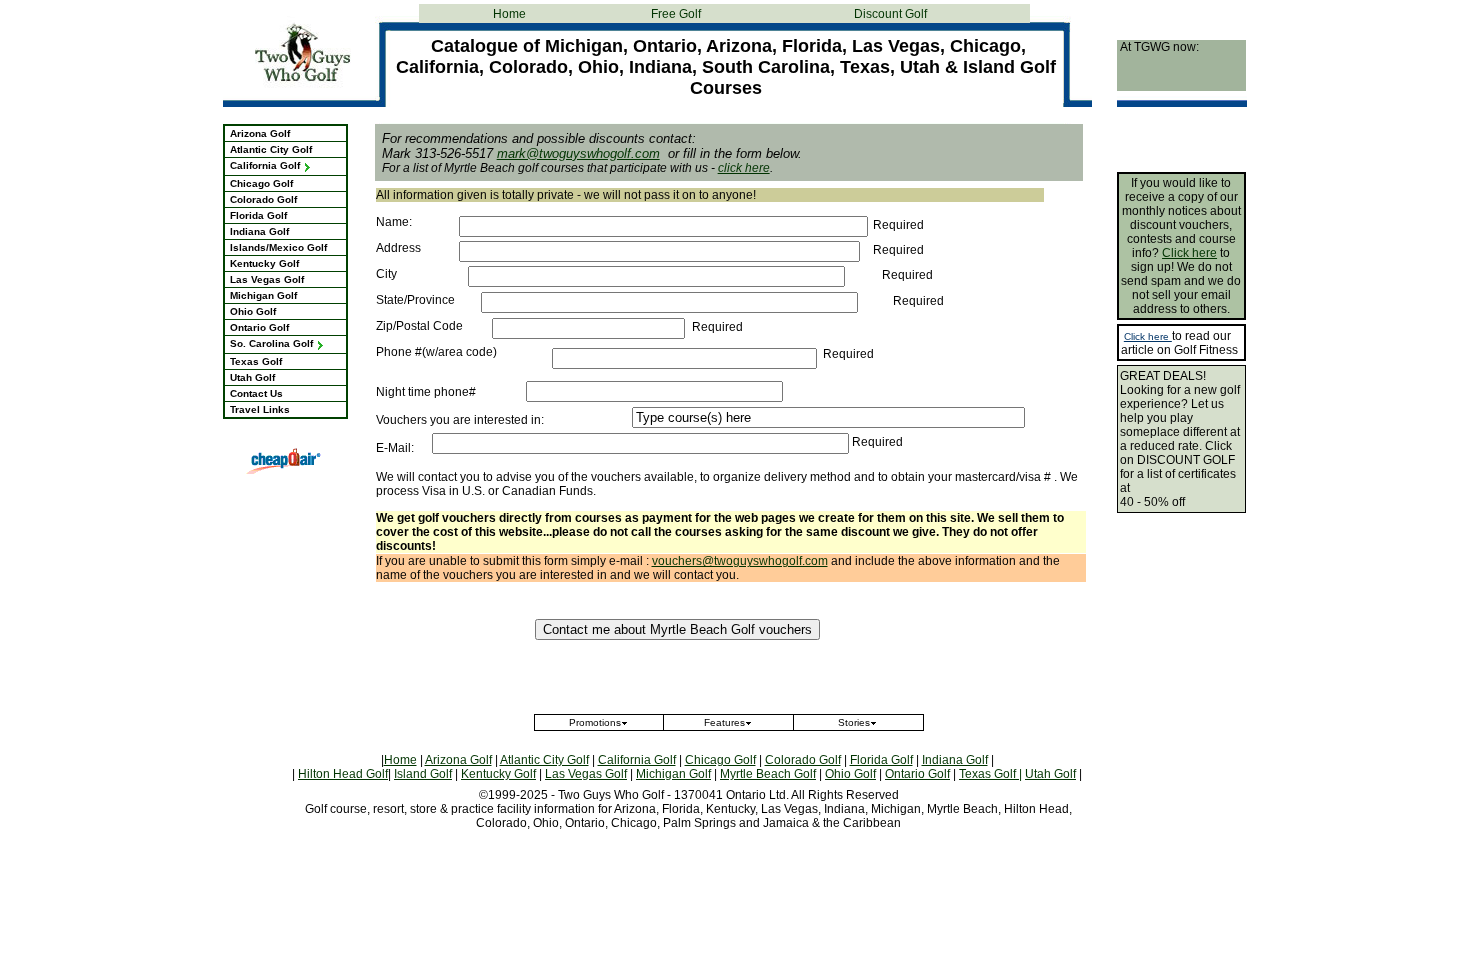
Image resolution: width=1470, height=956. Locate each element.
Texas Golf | (990, 774)
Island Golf (423, 774)
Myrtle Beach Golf (768, 774)
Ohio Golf (253, 311)
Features (724, 722)
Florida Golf (258, 215)
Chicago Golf (261, 183)
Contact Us (256, 393)
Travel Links (260, 409)
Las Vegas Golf (267, 279)
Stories (854, 722)
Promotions (595, 722)
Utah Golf (252, 377)
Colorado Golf (263, 199)
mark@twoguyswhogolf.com (578, 153)
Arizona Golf (260, 133)
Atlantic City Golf (271, 149)
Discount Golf (890, 14)
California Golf (266, 165)
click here (744, 168)
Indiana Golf (259, 231)
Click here (1189, 253)
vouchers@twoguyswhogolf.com (740, 561)
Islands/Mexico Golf (278, 247)
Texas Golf (256, 361)
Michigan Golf (263, 295)
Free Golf (676, 14)
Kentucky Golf (264, 263)
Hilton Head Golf (343, 774)
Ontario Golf (259, 327)
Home (509, 14)
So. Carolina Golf (273, 343)
